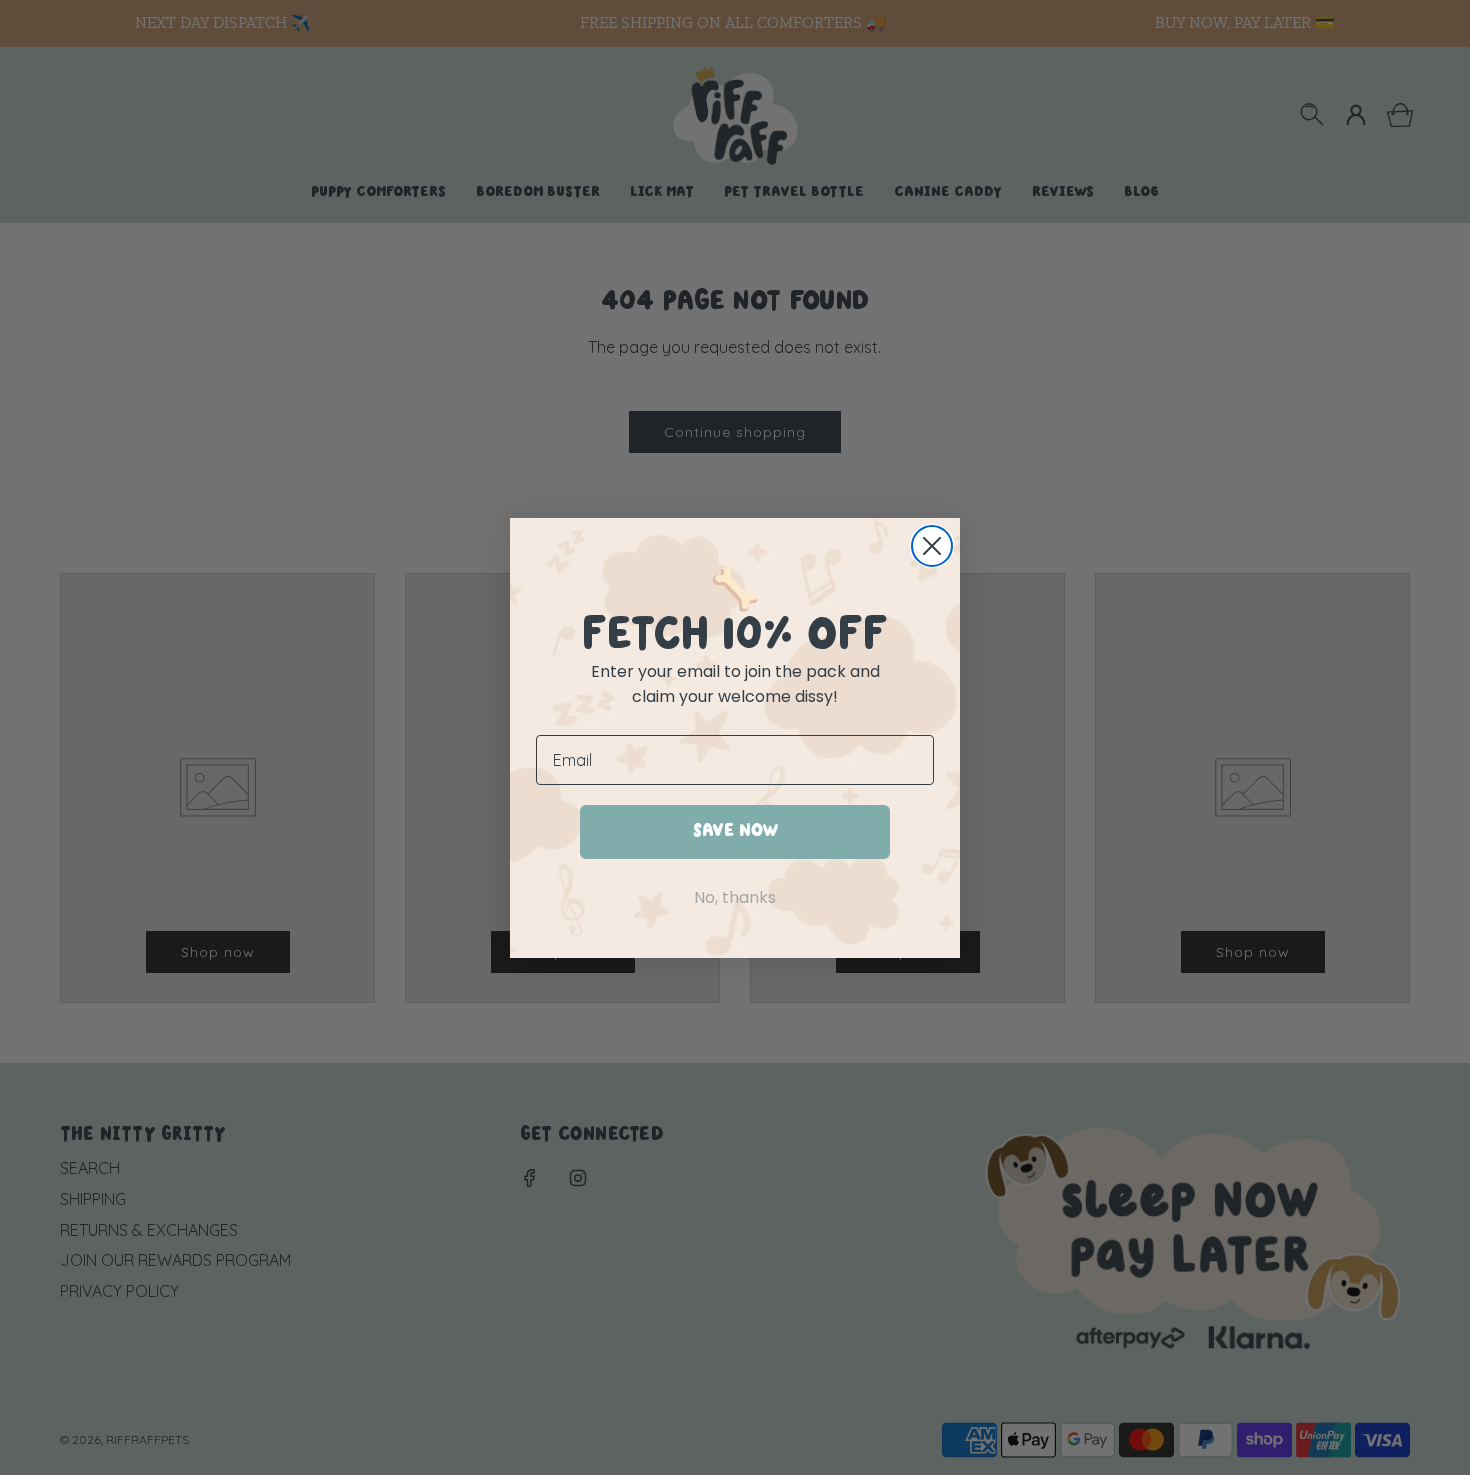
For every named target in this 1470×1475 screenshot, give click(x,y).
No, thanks (735, 896)
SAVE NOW (735, 830)
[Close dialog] (932, 546)
